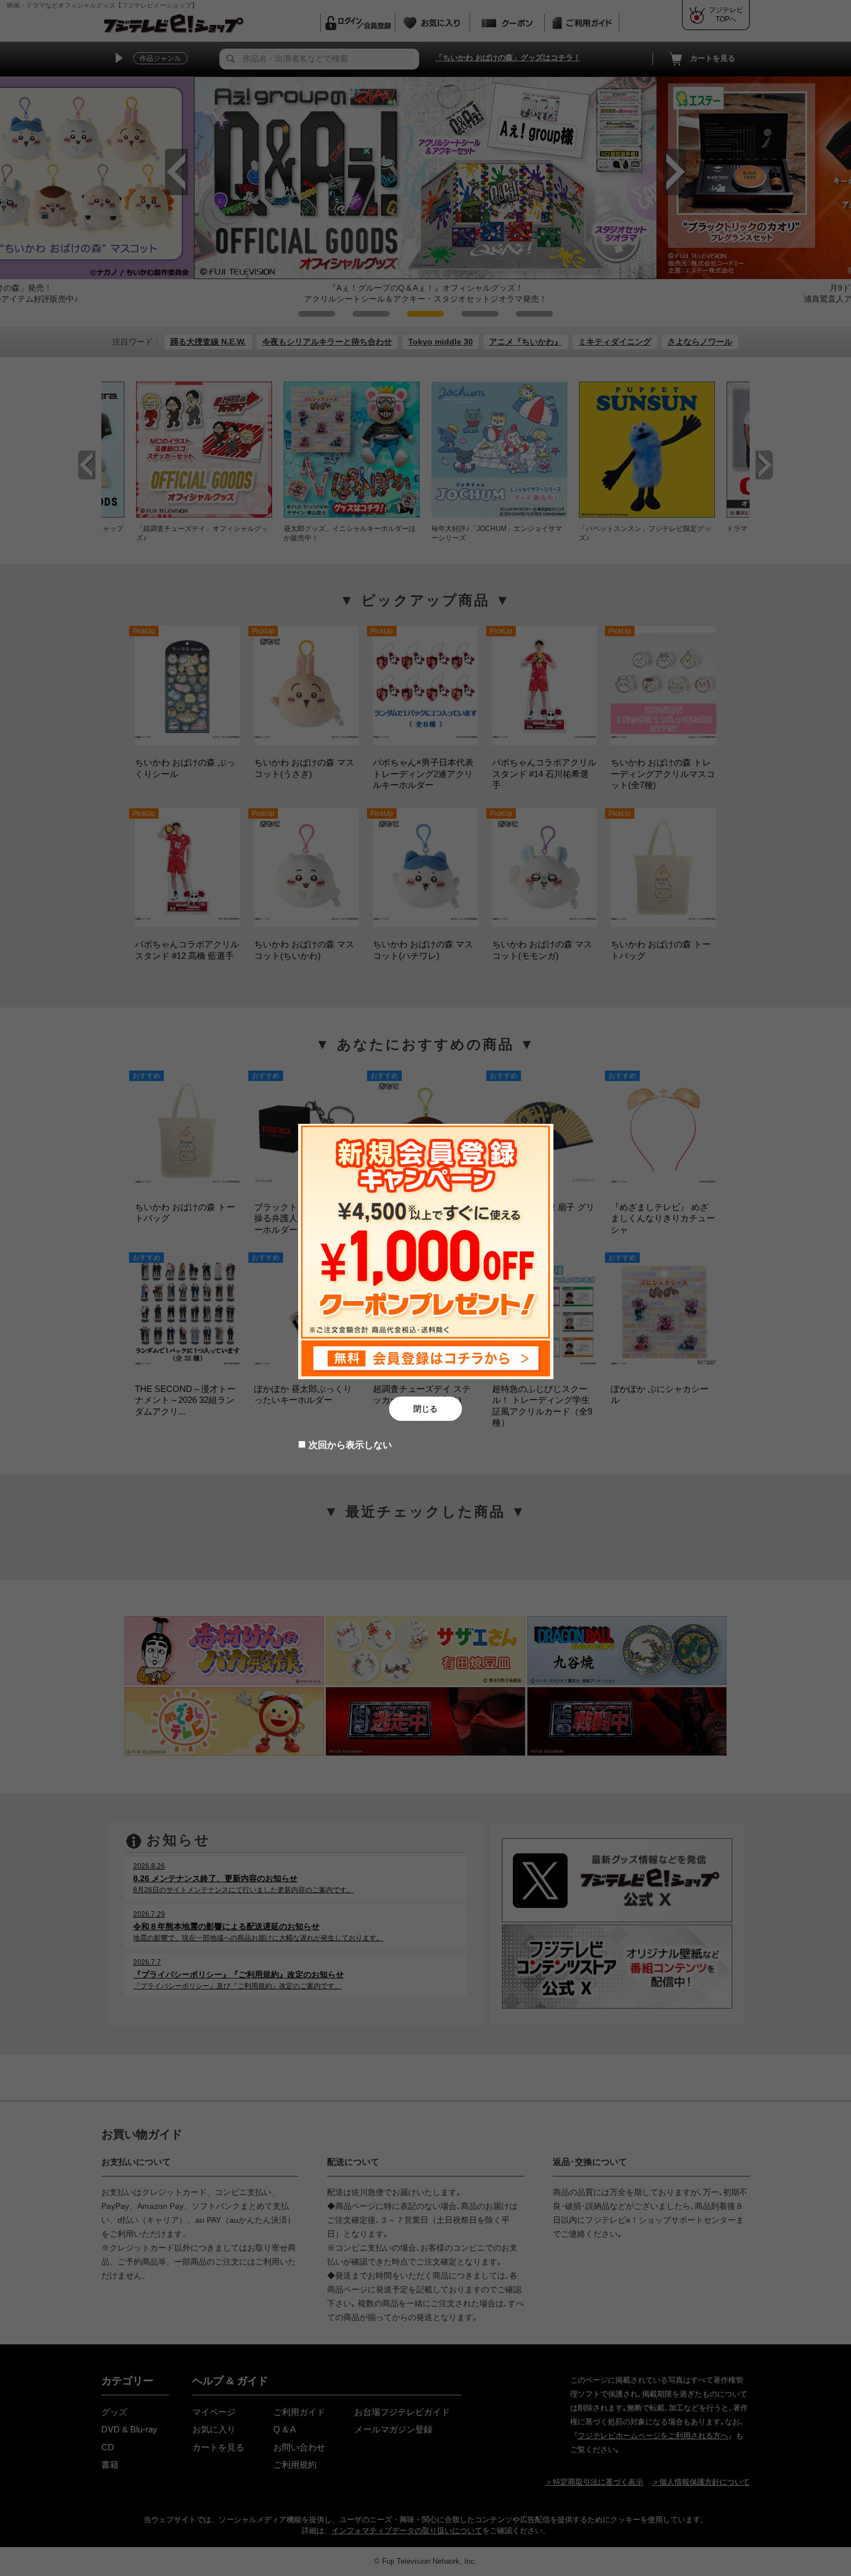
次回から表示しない (350, 1445)
